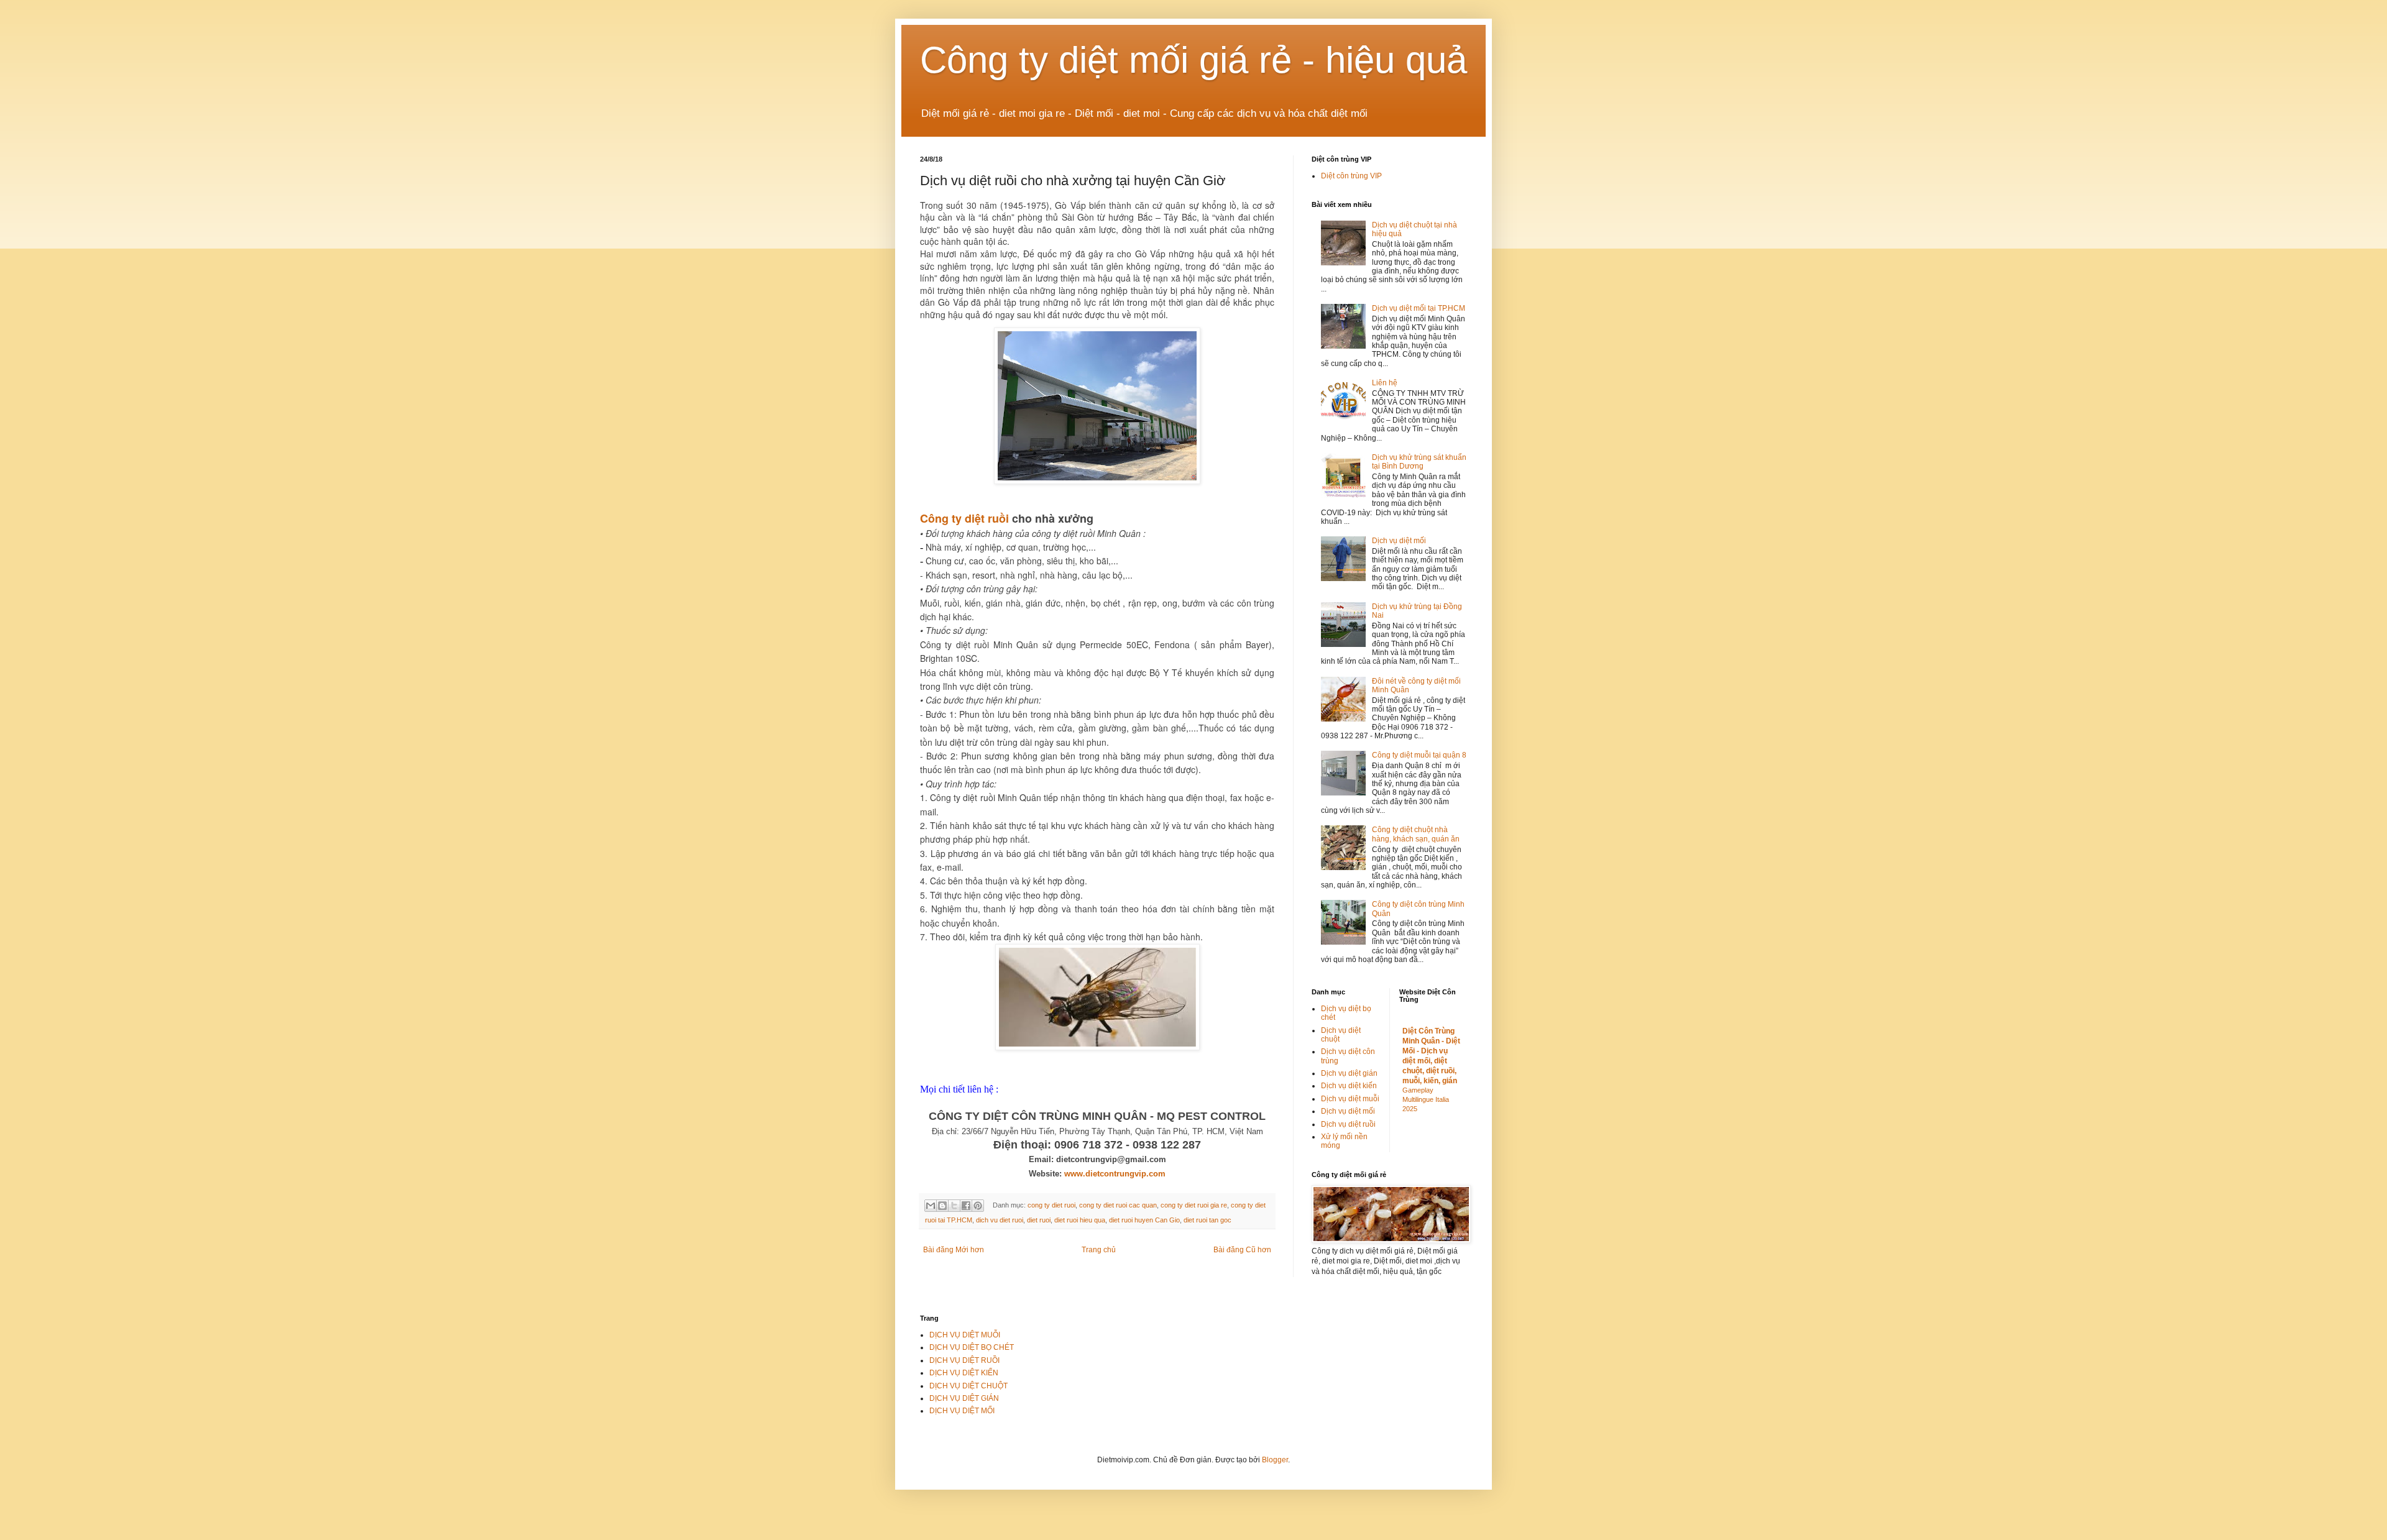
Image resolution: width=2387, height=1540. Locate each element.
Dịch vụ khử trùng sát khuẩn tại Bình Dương (1419, 462)
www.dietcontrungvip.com (1115, 1174)
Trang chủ (1099, 1250)
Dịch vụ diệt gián (1349, 1073)
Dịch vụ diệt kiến (1349, 1086)
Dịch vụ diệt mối (1399, 541)
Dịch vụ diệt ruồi (1348, 1124)
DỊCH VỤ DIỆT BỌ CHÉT (972, 1347)
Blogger (1275, 1460)
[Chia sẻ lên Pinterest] (978, 1206)
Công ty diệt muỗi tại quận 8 (1419, 755)
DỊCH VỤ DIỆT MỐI (962, 1411)
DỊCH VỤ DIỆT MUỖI (965, 1335)
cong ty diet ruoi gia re (1194, 1205)
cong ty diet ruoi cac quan (1118, 1205)
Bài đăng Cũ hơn (1242, 1250)
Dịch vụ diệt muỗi (1350, 1099)
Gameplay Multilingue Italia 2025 (1426, 1099)
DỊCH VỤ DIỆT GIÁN (964, 1398)
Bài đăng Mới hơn (954, 1250)
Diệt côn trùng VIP (1351, 176)
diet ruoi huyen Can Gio (1144, 1220)
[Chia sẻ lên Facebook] (966, 1206)
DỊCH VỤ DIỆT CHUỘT (968, 1386)
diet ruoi (1039, 1220)
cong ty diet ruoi (1051, 1205)
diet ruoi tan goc (1207, 1220)
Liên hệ (1385, 383)
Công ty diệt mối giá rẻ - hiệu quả (1193, 60)
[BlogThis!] (942, 1206)
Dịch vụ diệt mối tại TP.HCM (1419, 308)
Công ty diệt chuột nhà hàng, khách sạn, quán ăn (1416, 834)
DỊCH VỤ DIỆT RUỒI (964, 1360)
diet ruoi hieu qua (1080, 1220)
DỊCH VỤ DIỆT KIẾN (964, 1373)
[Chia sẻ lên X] (954, 1206)
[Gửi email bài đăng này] (931, 1206)
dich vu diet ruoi (1000, 1220)
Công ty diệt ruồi (964, 518)
